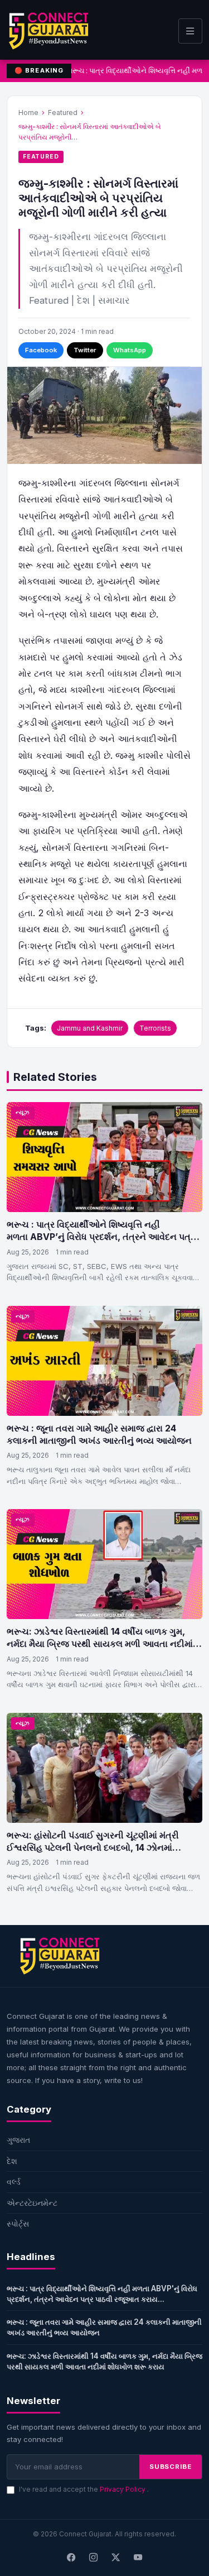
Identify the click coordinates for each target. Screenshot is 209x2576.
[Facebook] (71, 2558)
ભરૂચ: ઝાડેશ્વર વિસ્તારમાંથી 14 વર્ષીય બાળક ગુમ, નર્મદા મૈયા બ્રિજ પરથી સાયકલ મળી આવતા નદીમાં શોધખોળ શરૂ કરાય (100, 1643)
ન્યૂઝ (23, 1112)
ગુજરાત (18, 2140)
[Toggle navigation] (190, 31)
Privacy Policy (123, 2489)
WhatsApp (130, 350)
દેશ (12, 2161)
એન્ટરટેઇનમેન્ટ (32, 2203)
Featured (63, 112)
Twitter (85, 350)
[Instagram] (94, 2558)
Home (28, 112)
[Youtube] (138, 2558)
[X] (116, 2558)
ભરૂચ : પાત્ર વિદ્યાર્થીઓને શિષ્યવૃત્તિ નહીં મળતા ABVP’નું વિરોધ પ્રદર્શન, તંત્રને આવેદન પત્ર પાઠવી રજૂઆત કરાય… (101, 1236)
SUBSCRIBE (171, 2467)
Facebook (41, 350)
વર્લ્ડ (14, 2182)
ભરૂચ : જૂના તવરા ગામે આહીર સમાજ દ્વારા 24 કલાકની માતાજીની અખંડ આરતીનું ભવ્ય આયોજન (99, 1434)
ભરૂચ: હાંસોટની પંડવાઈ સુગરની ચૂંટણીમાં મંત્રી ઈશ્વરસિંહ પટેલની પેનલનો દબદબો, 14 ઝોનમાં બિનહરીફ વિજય (93, 1847)
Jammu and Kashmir (90, 1028)
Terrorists (155, 1028)
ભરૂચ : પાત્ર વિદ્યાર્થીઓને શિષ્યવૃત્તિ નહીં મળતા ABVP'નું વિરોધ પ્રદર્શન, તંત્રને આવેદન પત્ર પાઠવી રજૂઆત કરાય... (102, 2294)
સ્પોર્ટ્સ (18, 2223)
